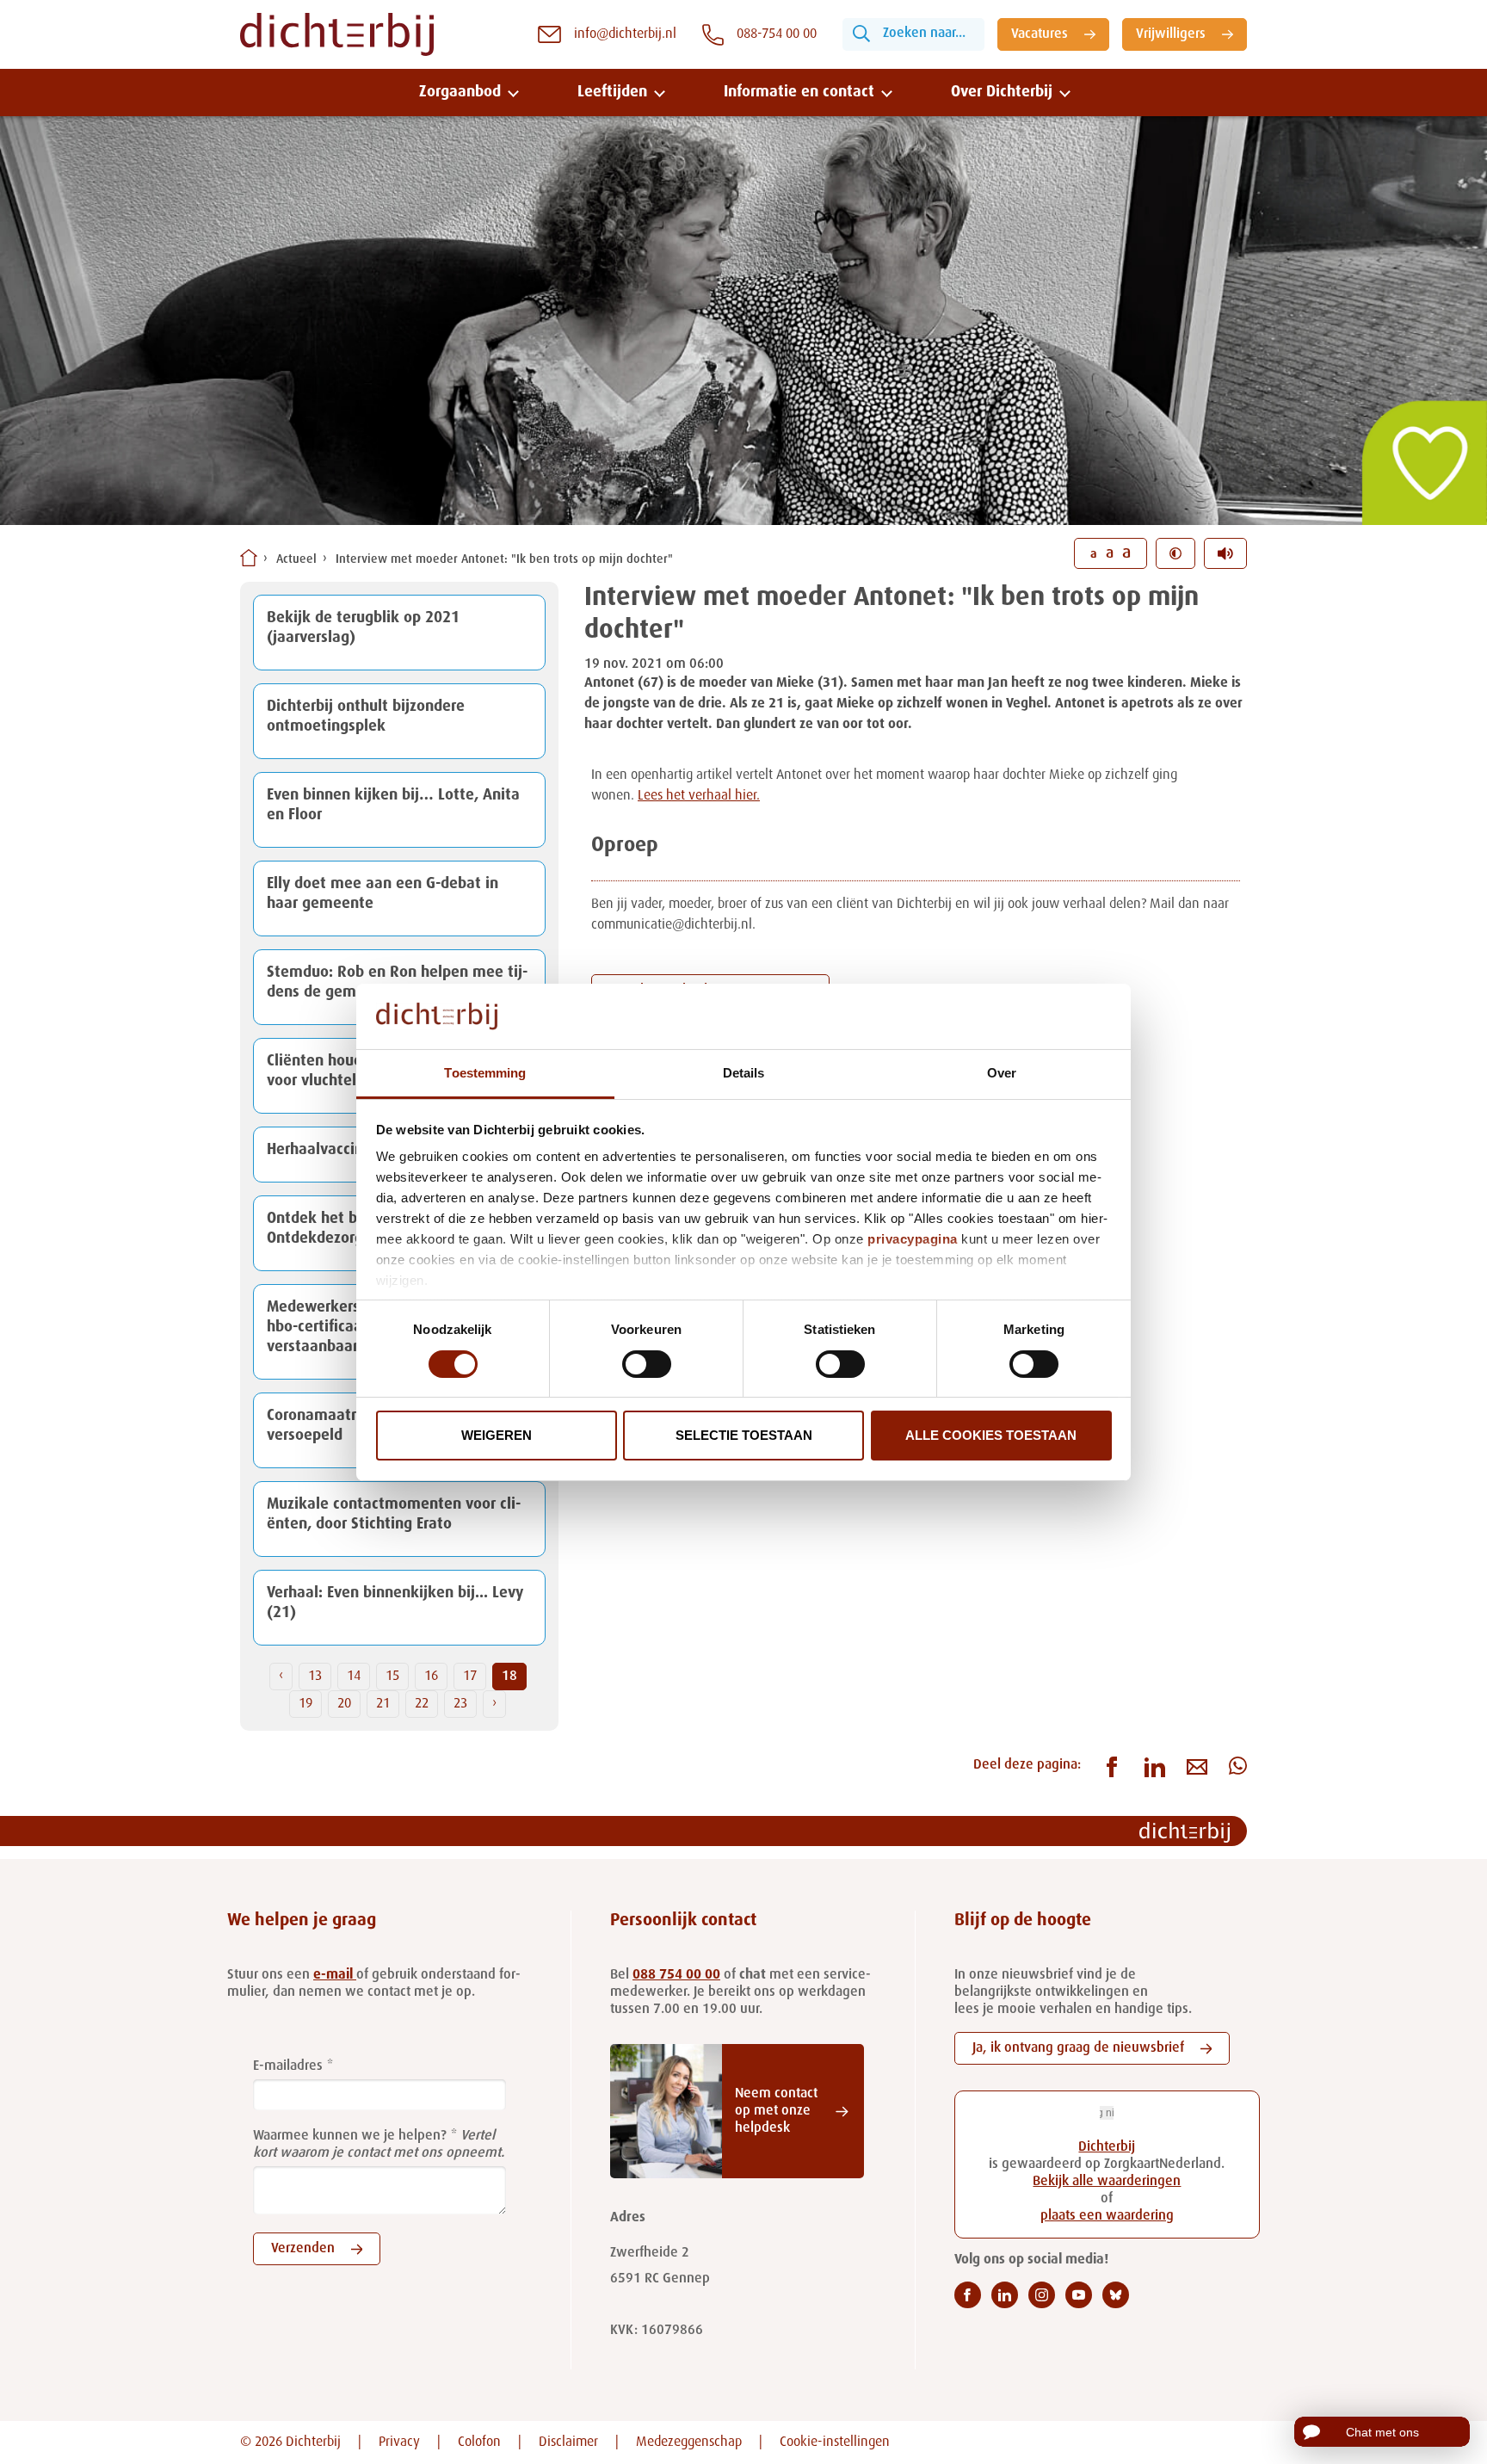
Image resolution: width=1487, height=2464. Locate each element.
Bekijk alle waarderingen (1107, 2182)
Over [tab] (1002, 1073)
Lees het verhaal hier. (699, 796)
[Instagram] (1042, 2295)
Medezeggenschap (689, 2442)
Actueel (296, 559)
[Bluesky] (1116, 2295)
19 (305, 1704)
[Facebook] (968, 2295)
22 (422, 1704)
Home (249, 558)
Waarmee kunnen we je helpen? (350, 2136)
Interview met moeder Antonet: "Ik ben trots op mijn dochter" (504, 559)
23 (460, 1704)
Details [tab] (744, 1073)
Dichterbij (1107, 2147)
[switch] (647, 1364)
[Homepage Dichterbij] (337, 34)
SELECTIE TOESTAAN (744, 1435)
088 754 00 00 (676, 1975)
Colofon (479, 2442)
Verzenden (303, 2249)
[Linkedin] (1005, 2295)
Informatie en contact (799, 92)
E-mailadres (288, 2066)
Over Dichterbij (1002, 92)
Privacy (399, 2442)
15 (392, 1677)
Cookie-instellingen (835, 2442)
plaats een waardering (1107, 2216)
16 (431, 1677)
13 (315, 1677)
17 (470, 1677)
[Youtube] (1079, 2295)
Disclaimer (568, 2442)
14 (354, 1677)
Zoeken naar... (924, 34)
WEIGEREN (497, 1435)
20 (344, 1704)
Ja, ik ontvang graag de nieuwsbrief (1078, 2048)
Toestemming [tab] (485, 1073)
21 (383, 1704)
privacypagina (913, 1239)
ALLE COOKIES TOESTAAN (991, 1435)
